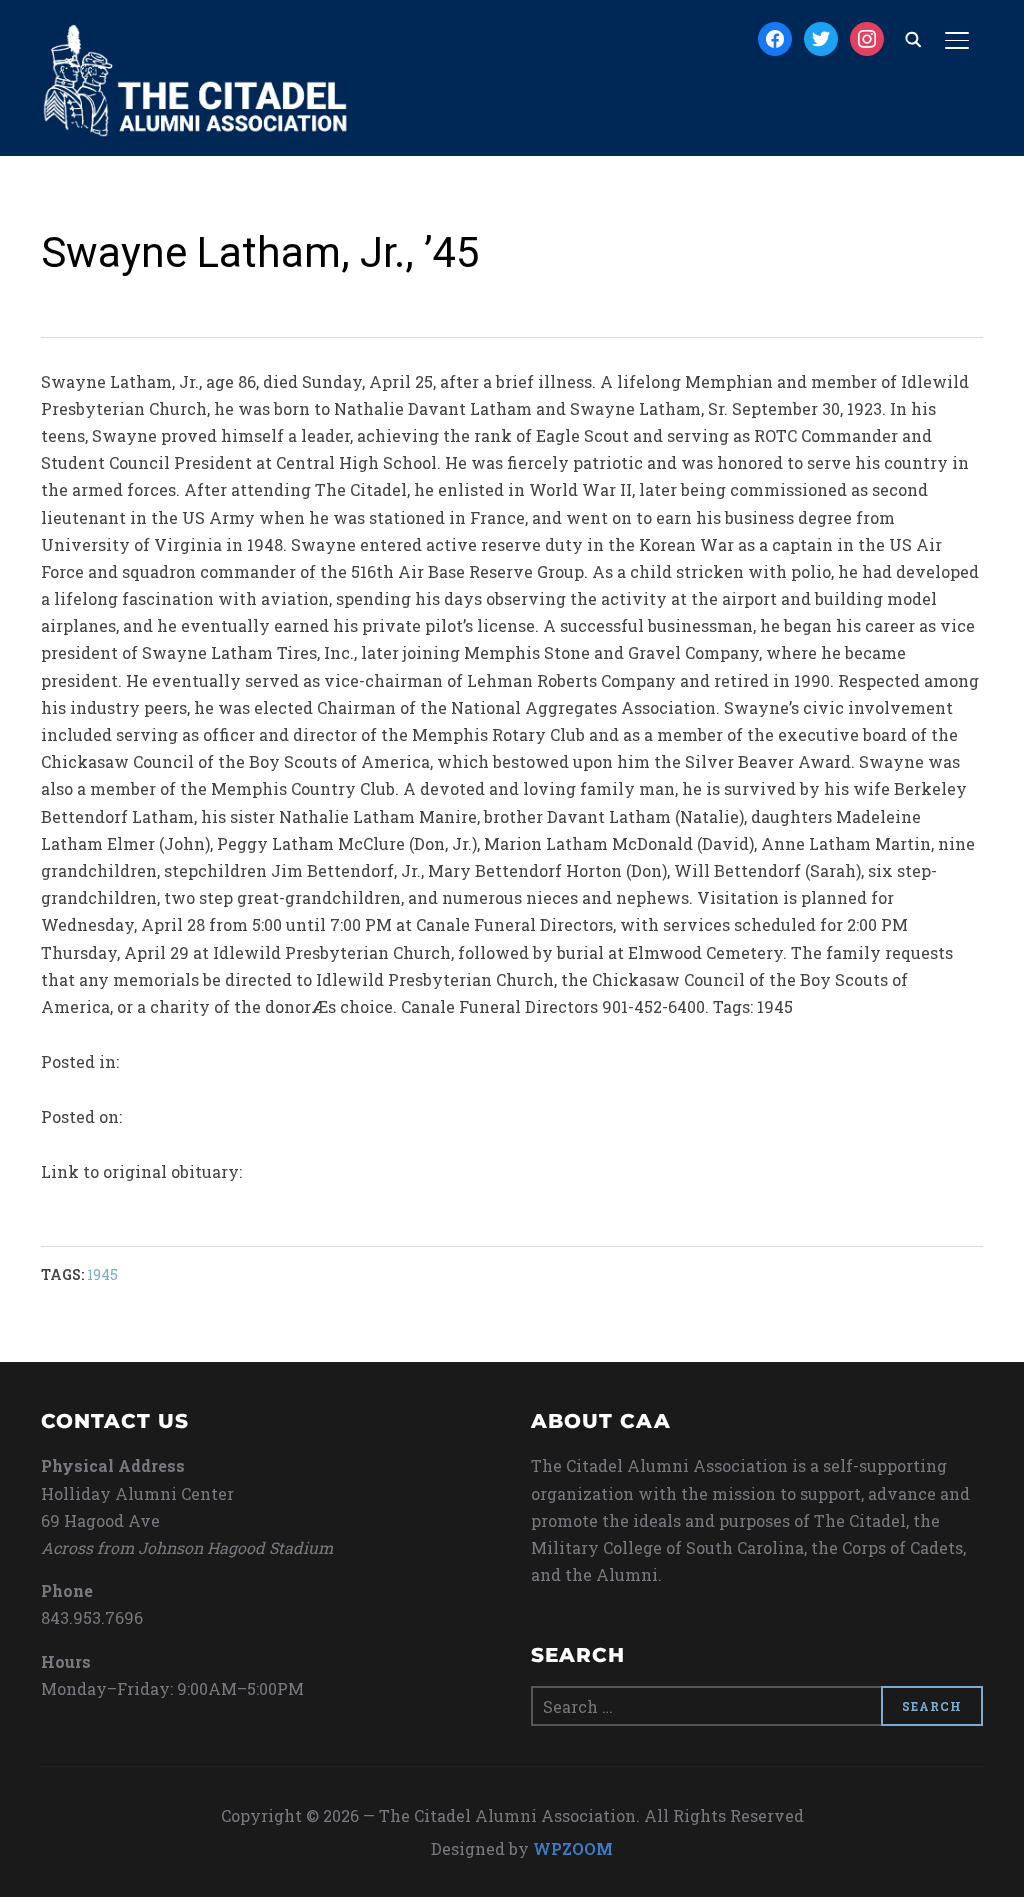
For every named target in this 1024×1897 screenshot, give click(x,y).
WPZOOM (573, 1848)
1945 (102, 1274)
